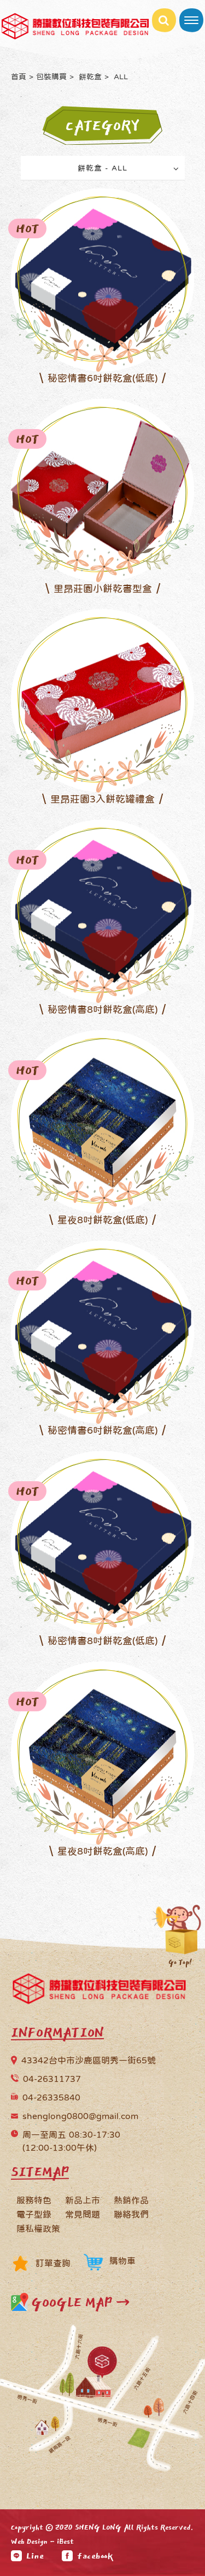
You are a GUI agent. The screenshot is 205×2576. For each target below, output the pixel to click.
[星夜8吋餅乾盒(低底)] (102, 1120)
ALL (120, 77)
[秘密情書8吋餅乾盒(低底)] (102, 1541)
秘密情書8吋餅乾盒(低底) (102, 1641)
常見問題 (83, 2214)
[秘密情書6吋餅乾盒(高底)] (102, 1331)
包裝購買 (51, 77)
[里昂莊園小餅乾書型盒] (102, 489)
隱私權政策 (38, 2228)
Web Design (29, 2542)
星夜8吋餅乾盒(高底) (102, 1851)
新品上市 (83, 2200)
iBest (65, 2542)
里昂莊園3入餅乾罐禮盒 (102, 799)
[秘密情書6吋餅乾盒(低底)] (102, 279)
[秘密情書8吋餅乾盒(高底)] (102, 910)
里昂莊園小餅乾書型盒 (103, 589)
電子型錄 (34, 2214)
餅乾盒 (89, 77)
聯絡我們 (131, 2214)
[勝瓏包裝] (99, 1991)
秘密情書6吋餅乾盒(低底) (102, 378)
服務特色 (34, 2200)
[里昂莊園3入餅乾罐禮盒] (102, 700)
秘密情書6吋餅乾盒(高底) (102, 1430)
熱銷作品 (131, 2200)
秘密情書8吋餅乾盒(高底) (102, 1010)
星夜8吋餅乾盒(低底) (102, 1220)
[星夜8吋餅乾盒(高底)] (102, 1752)
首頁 (19, 77)
